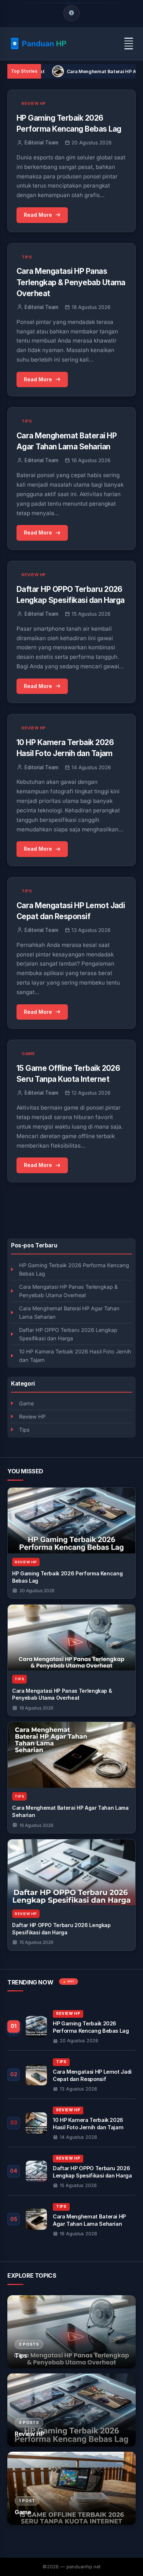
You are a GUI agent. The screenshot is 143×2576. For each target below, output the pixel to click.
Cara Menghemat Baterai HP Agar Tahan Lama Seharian (69, 1312)
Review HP (32, 1417)
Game (26, 1403)
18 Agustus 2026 (36, 1708)
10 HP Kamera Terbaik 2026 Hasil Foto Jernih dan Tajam (75, 1356)
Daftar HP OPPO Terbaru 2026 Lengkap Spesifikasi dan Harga (68, 1334)
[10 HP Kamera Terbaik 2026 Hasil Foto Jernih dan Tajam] (71, 2123)
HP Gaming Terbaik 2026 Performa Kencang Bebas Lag (74, 1269)
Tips (24, 1430)
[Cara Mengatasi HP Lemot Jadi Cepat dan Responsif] (71, 2075)
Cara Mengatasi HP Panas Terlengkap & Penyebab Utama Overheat (68, 1291)
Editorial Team (41, 143)
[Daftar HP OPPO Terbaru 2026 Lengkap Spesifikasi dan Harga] (71, 1872)
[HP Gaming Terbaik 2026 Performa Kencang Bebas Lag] (71, 1521)
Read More (38, 215)
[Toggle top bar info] (71, 13)
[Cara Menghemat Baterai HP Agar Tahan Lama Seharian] (71, 1755)
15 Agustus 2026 (36, 1942)
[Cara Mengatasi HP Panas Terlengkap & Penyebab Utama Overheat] (71, 1638)
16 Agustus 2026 (36, 1825)
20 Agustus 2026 (37, 1591)
